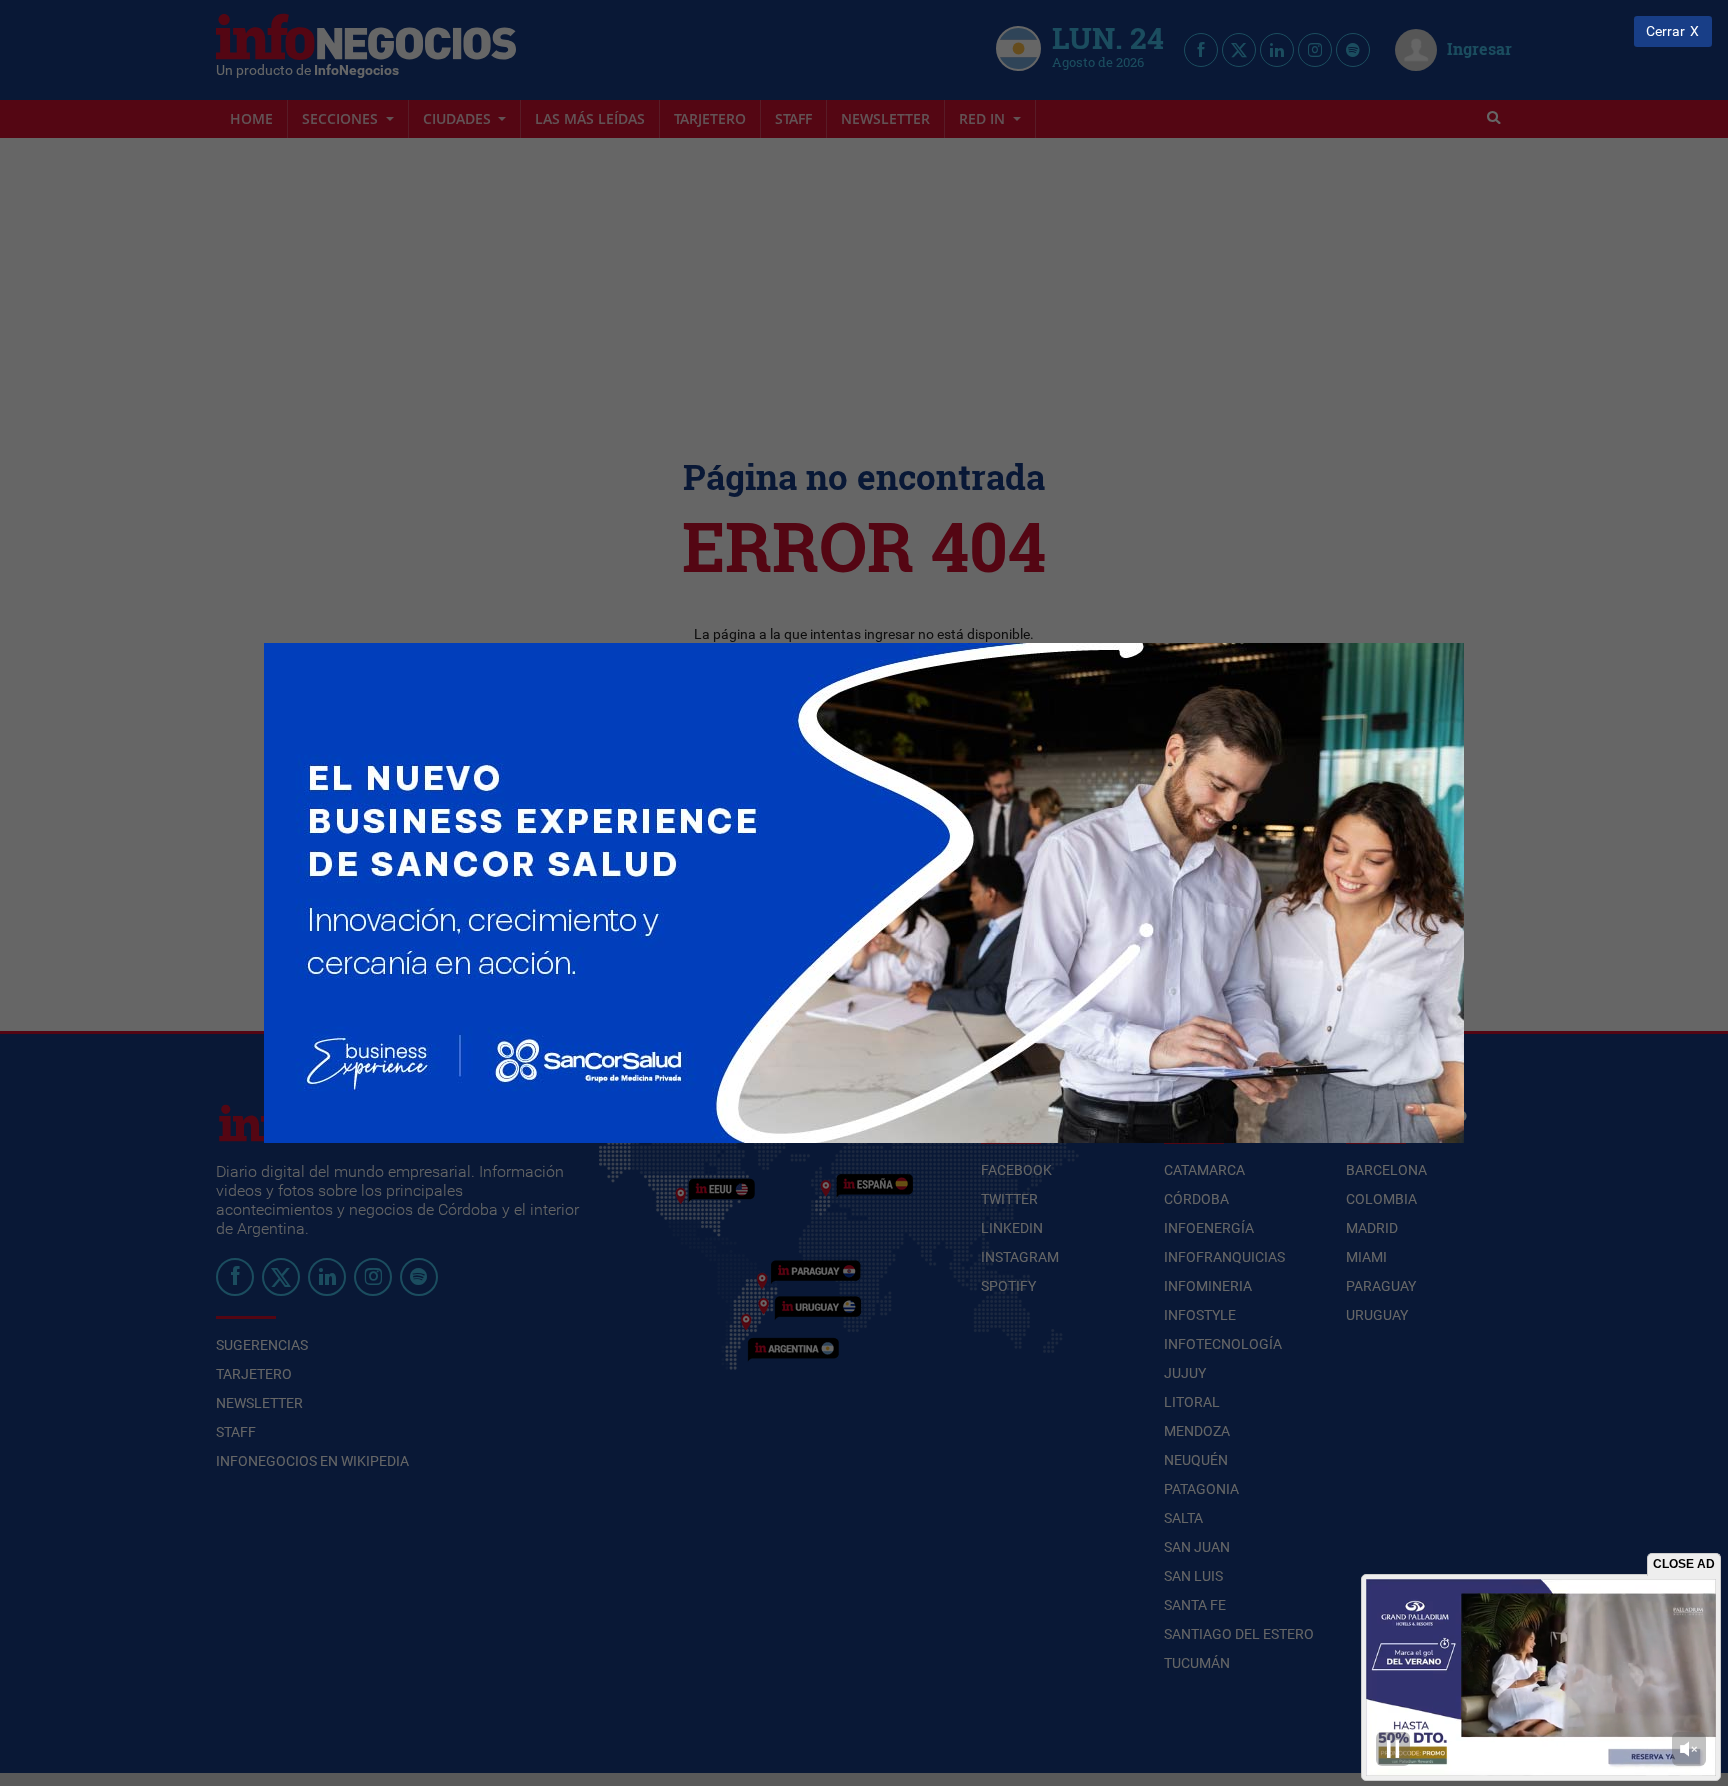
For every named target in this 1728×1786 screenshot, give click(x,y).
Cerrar (1665, 31)
